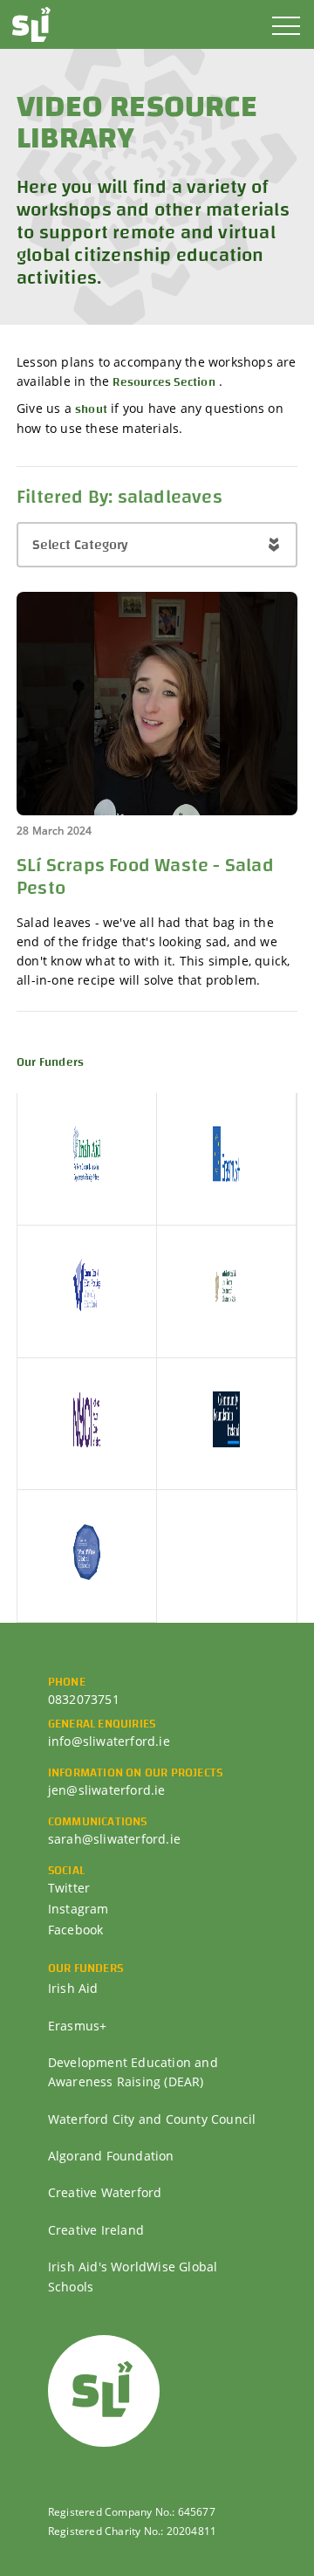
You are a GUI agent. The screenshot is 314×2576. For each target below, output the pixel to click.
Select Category (80, 545)
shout (91, 409)
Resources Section (164, 382)
